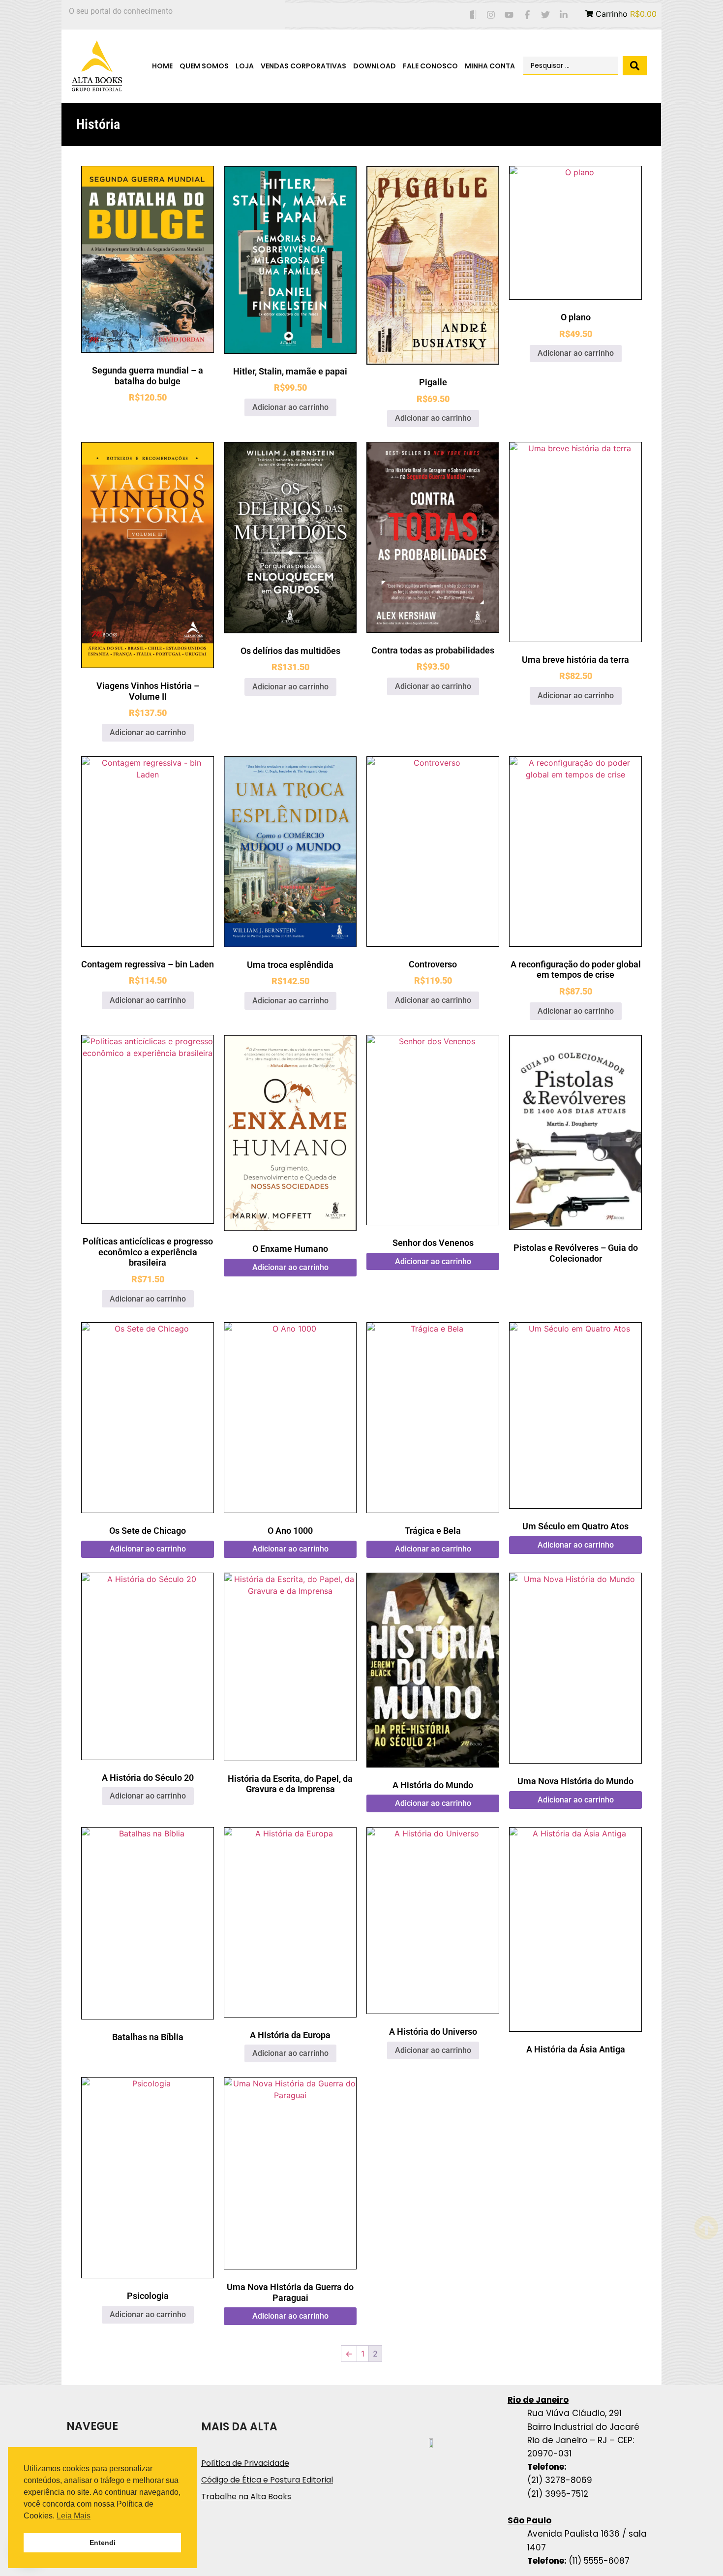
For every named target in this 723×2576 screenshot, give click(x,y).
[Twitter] (545, 15)
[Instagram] (491, 15)
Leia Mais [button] (74, 2516)
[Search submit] (635, 66)
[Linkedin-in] (563, 15)
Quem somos (204, 66)
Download (375, 66)
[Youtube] (509, 15)
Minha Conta (490, 66)
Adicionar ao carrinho (290, 407)
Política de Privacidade (245, 2463)
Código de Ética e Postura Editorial (267, 2480)
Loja (245, 66)
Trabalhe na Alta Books (246, 2497)
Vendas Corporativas (303, 66)
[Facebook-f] (527, 15)
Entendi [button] (103, 2543)
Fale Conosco (430, 66)
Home (162, 66)
